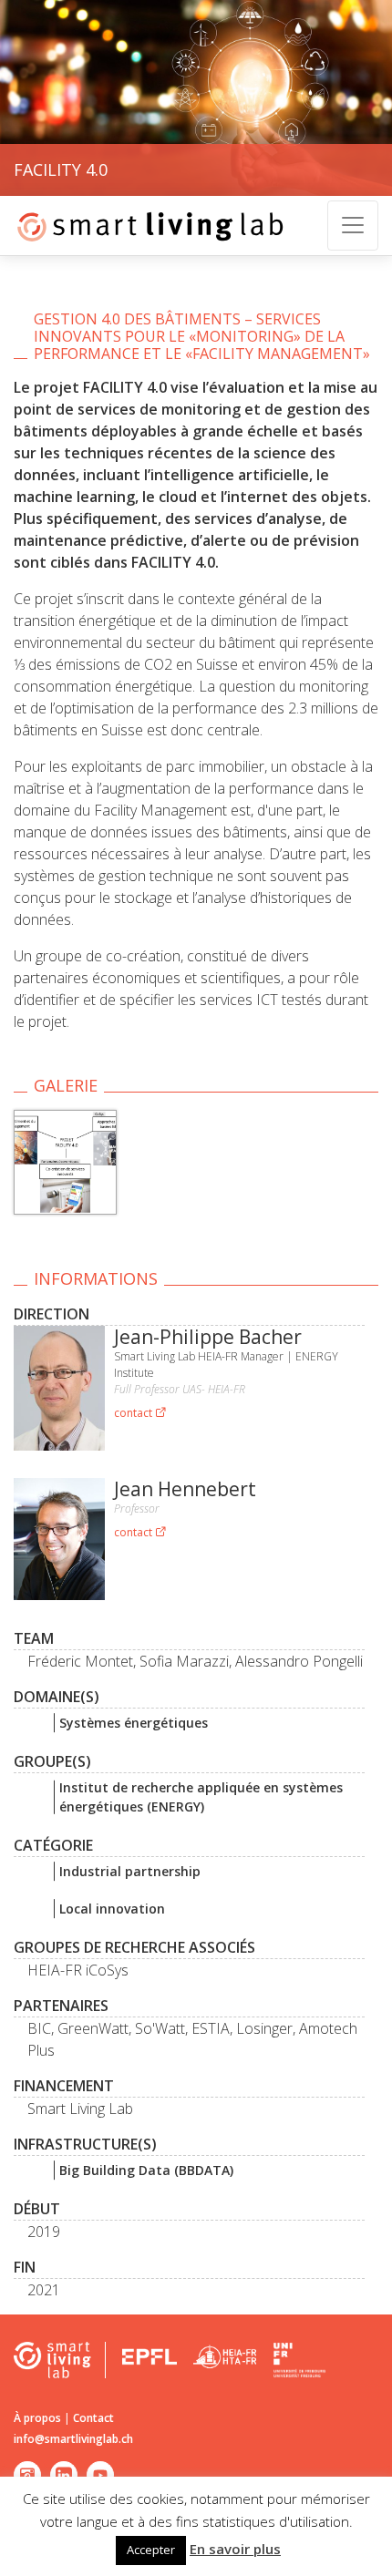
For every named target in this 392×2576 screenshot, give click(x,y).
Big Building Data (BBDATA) (146, 2170)
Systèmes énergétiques (134, 1723)
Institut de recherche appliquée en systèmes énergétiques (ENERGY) (201, 1797)
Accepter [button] (151, 2550)
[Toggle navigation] (353, 226)
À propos (37, 2418)
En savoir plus (235, 2549)
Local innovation (112, 1909)
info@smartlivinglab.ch (73, 2439)
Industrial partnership (130, 1871)
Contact (93, 2418)
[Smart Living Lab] (144, 226)
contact (134, 1413)
